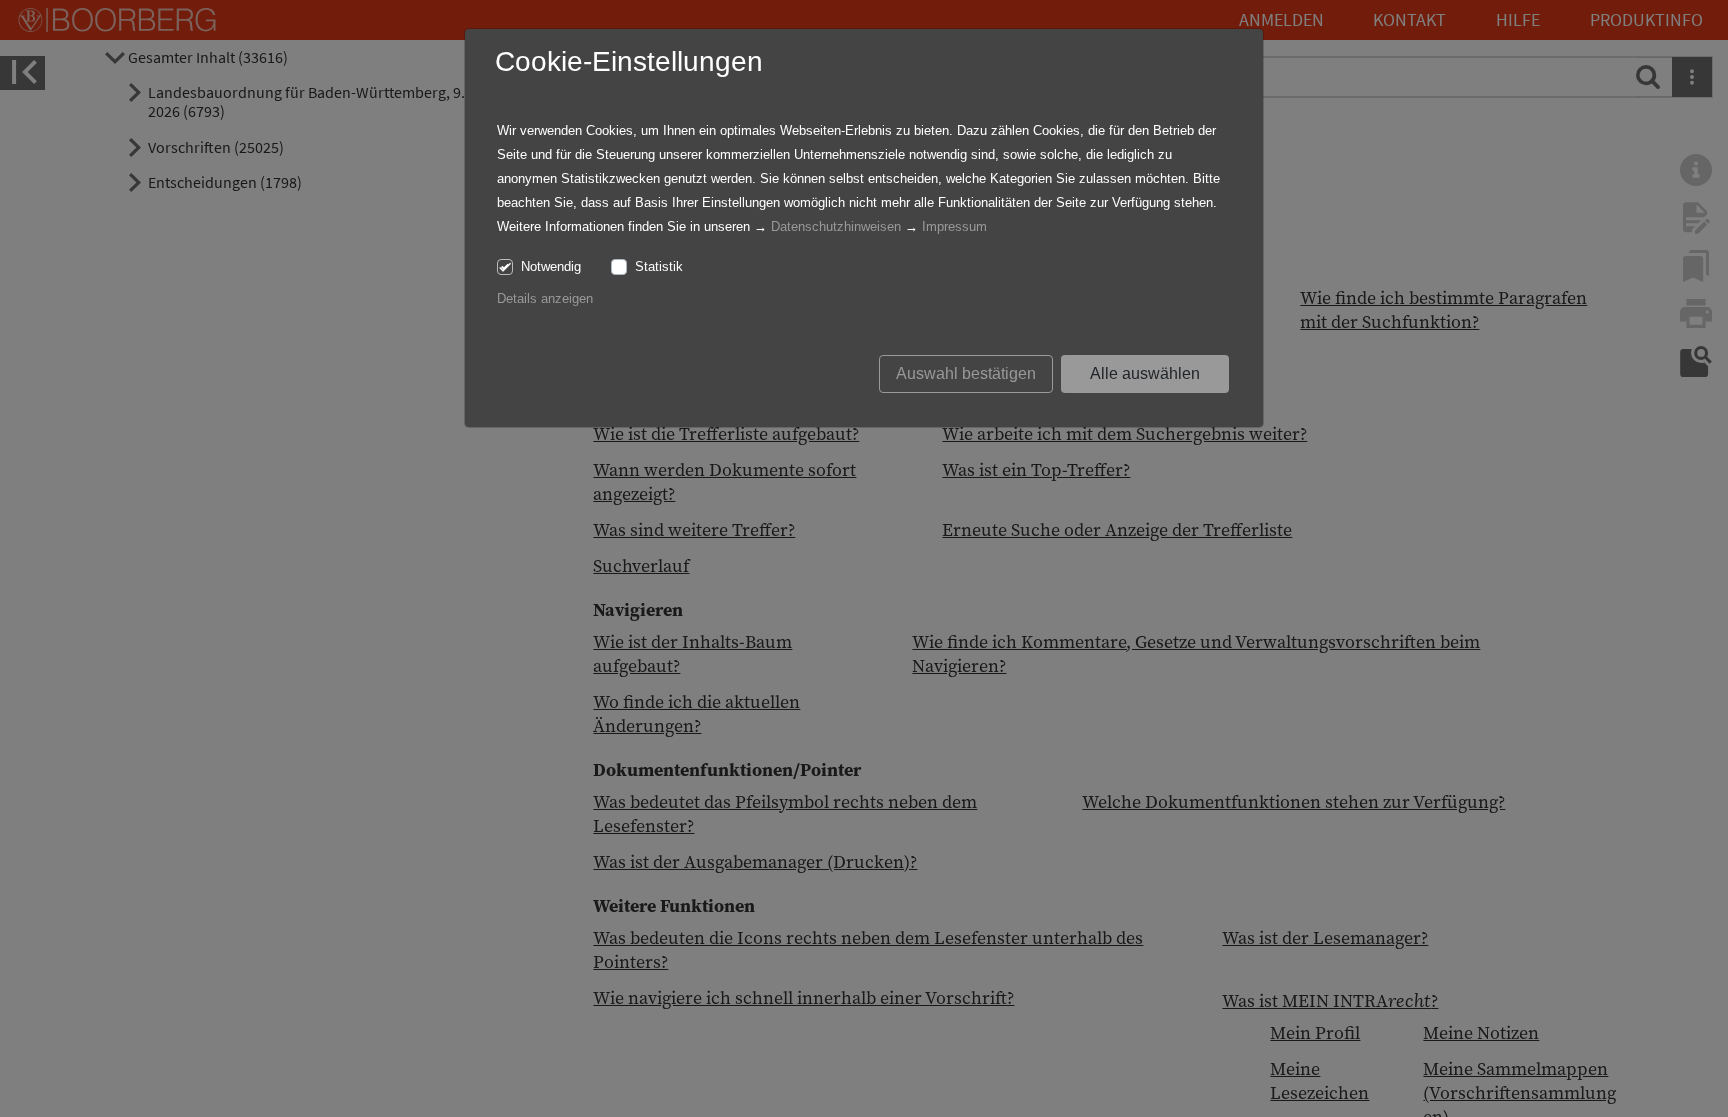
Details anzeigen (545, 298)
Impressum (954, 226)
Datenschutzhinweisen (836, 226)
